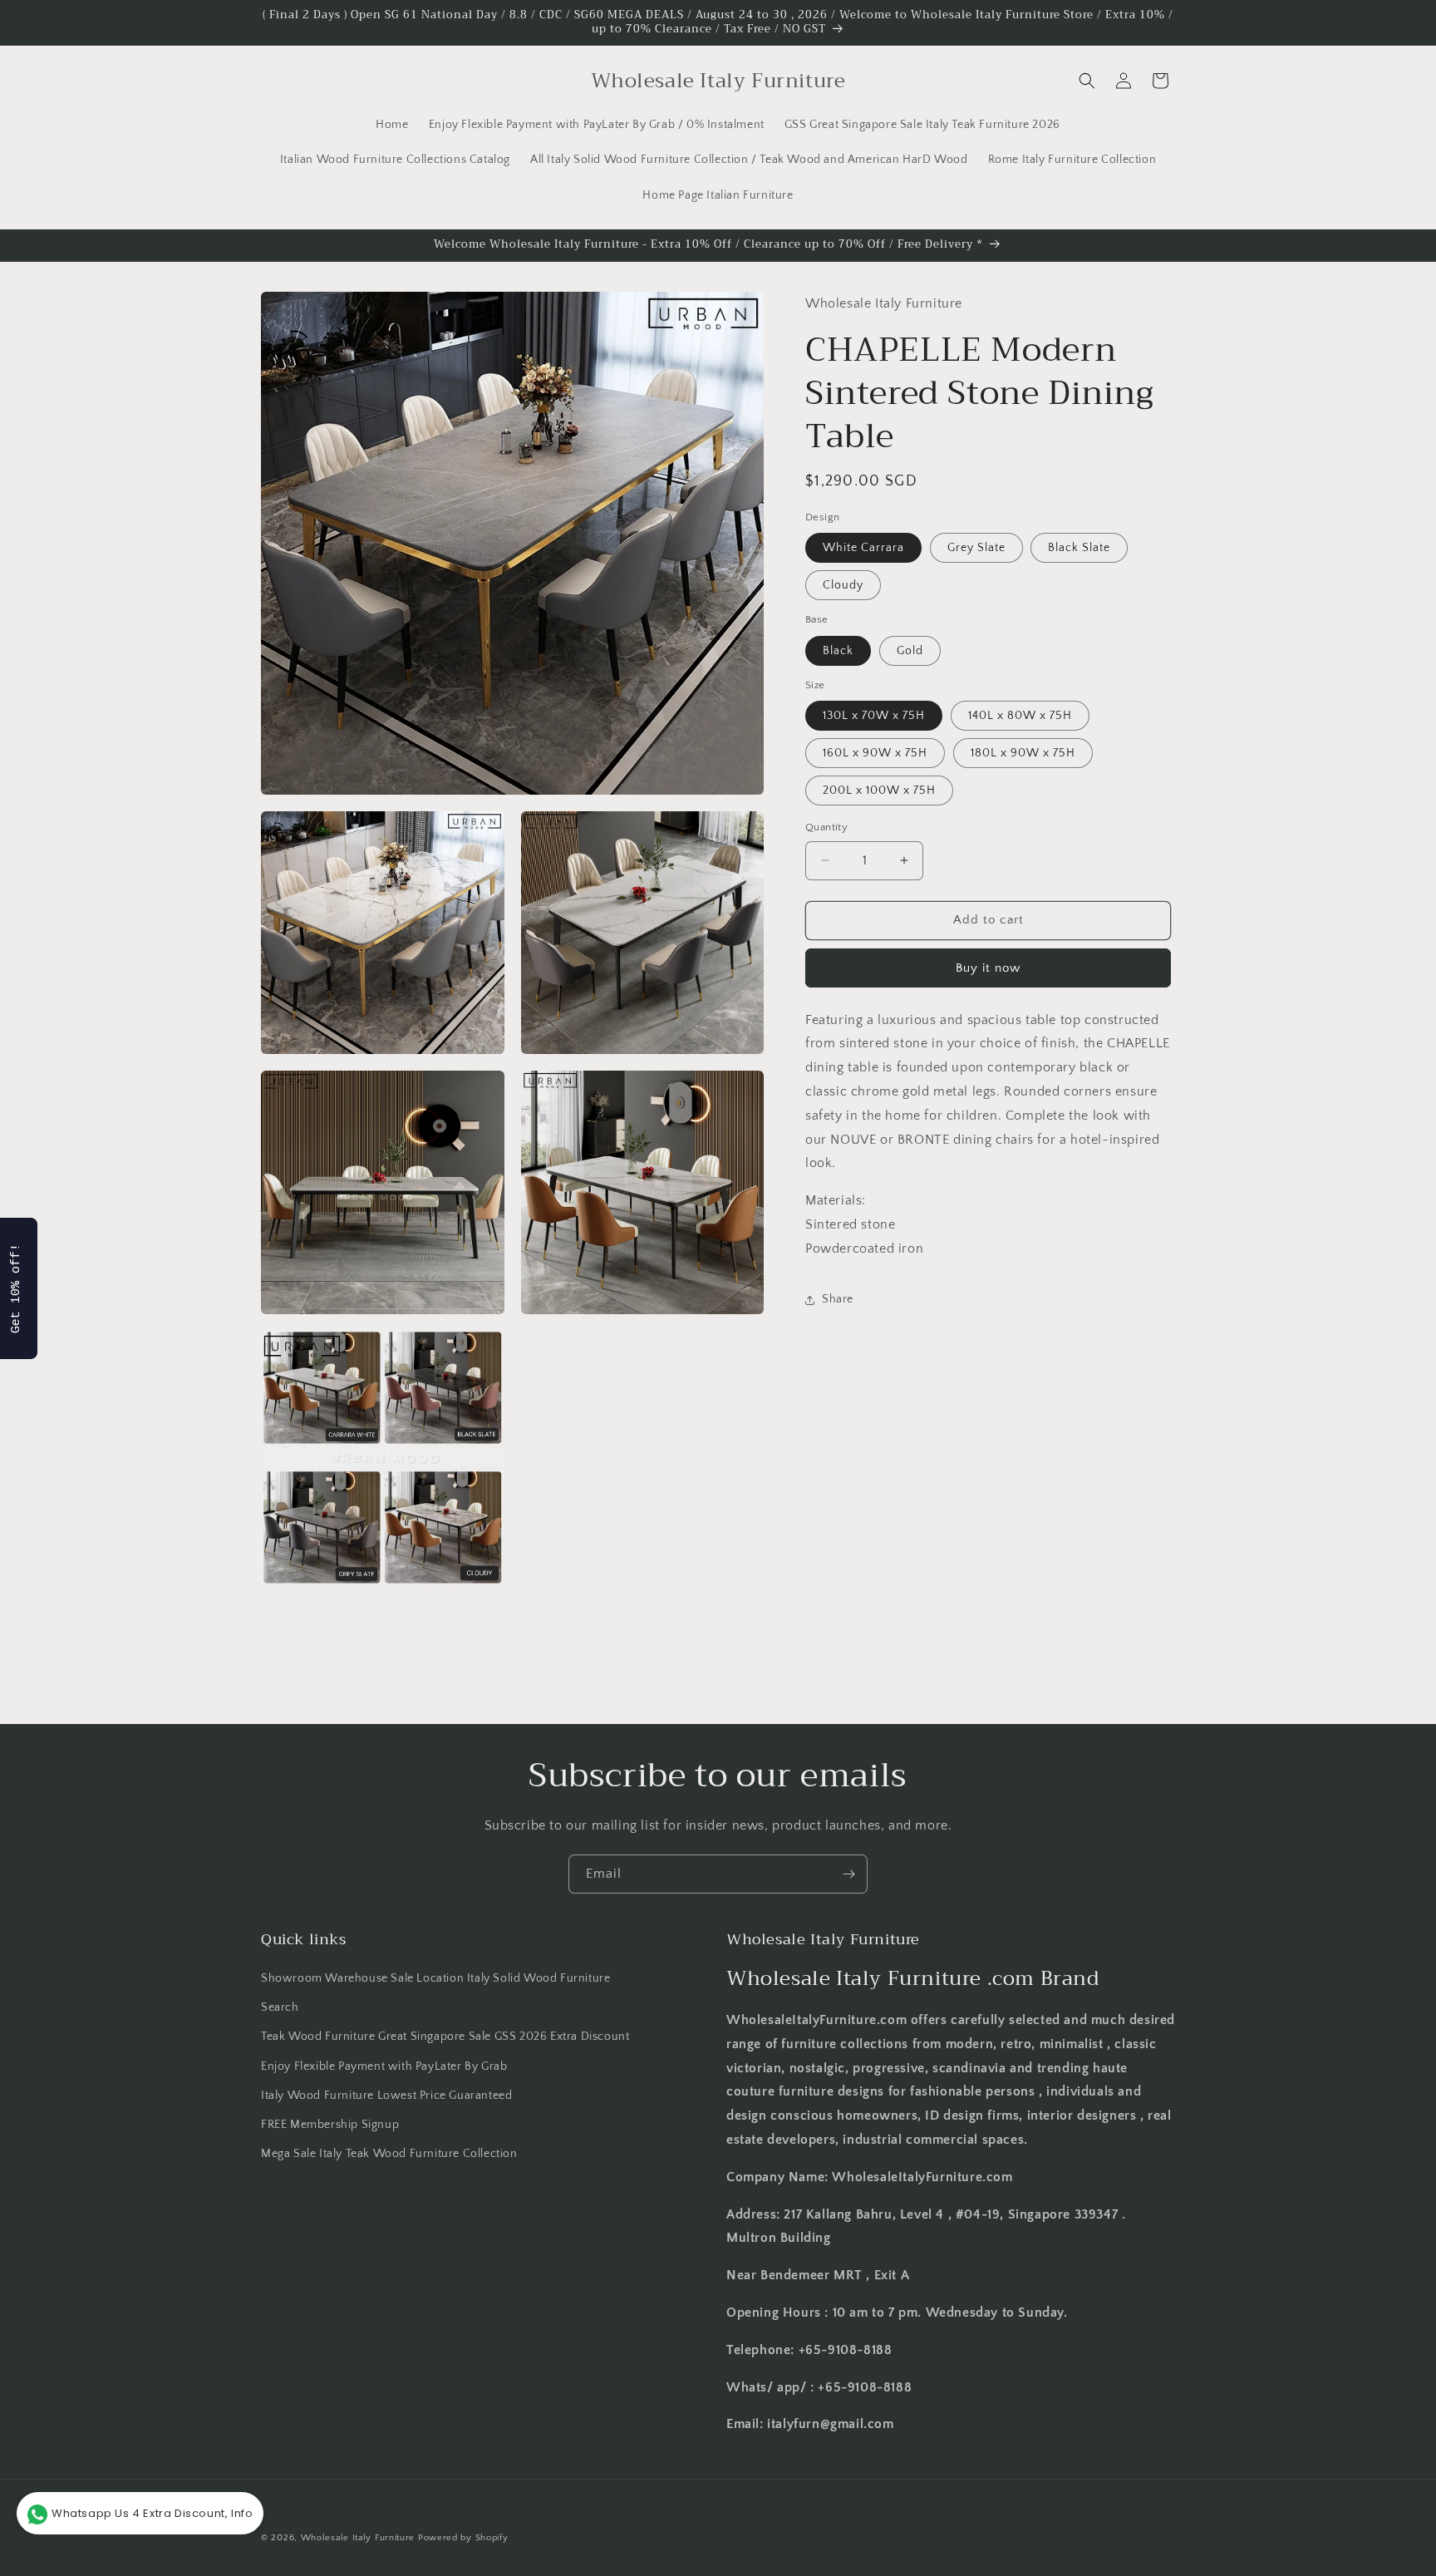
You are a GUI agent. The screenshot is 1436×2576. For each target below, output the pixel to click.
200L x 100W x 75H (879, 791)
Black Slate (1079, 548)
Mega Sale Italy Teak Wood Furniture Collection (389, 2154)
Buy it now (988, 968)
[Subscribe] (848, 1874)
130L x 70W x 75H (874, 716)
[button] (1087, 81)
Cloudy (843, 585)
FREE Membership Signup (330, 2125)
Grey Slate (976, 548)
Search (280, 2008)
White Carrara (863, 548)
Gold (910, 651)
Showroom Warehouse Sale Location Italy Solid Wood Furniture (435, 1978)
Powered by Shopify (463, 2538)
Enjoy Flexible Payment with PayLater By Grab (384, 2066)
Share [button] (838, 1299)
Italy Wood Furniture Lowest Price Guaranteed (386, 2096)
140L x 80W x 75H (1020, 716)
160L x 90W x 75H (875, 753)
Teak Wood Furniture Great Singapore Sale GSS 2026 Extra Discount (445, 2037)
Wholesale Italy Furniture (358, 2538)
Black (838, 651)
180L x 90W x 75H (1023, 753)
